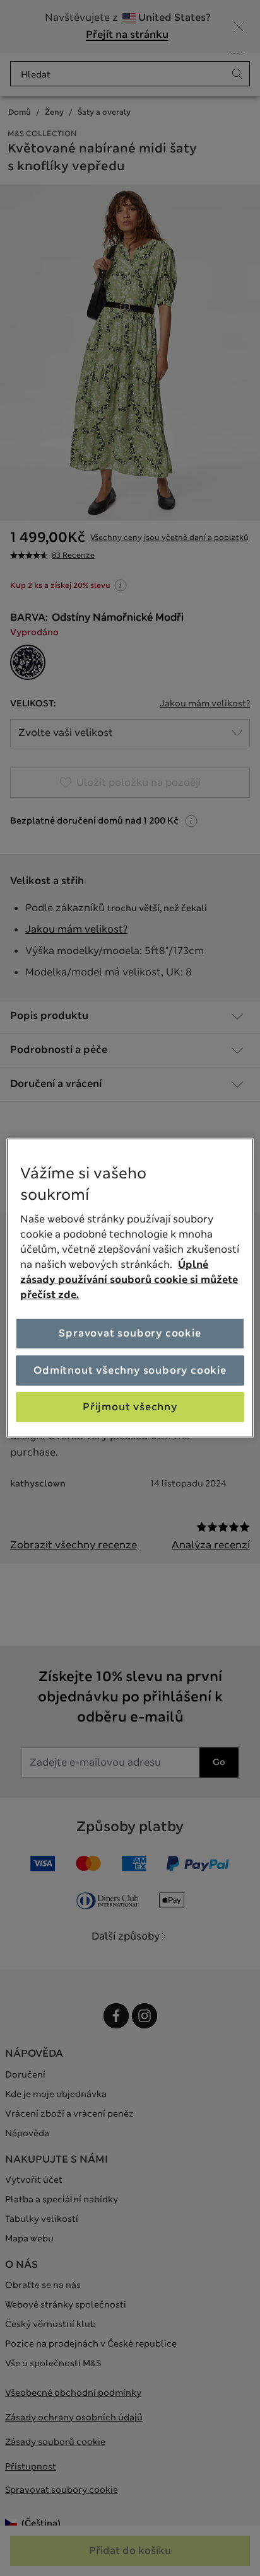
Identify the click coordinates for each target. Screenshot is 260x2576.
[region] (130, 1288)
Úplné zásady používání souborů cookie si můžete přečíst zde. (129, 1279)
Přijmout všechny (130, 1407)
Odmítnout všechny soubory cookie (130, 1370)
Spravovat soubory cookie (130, 1333)
